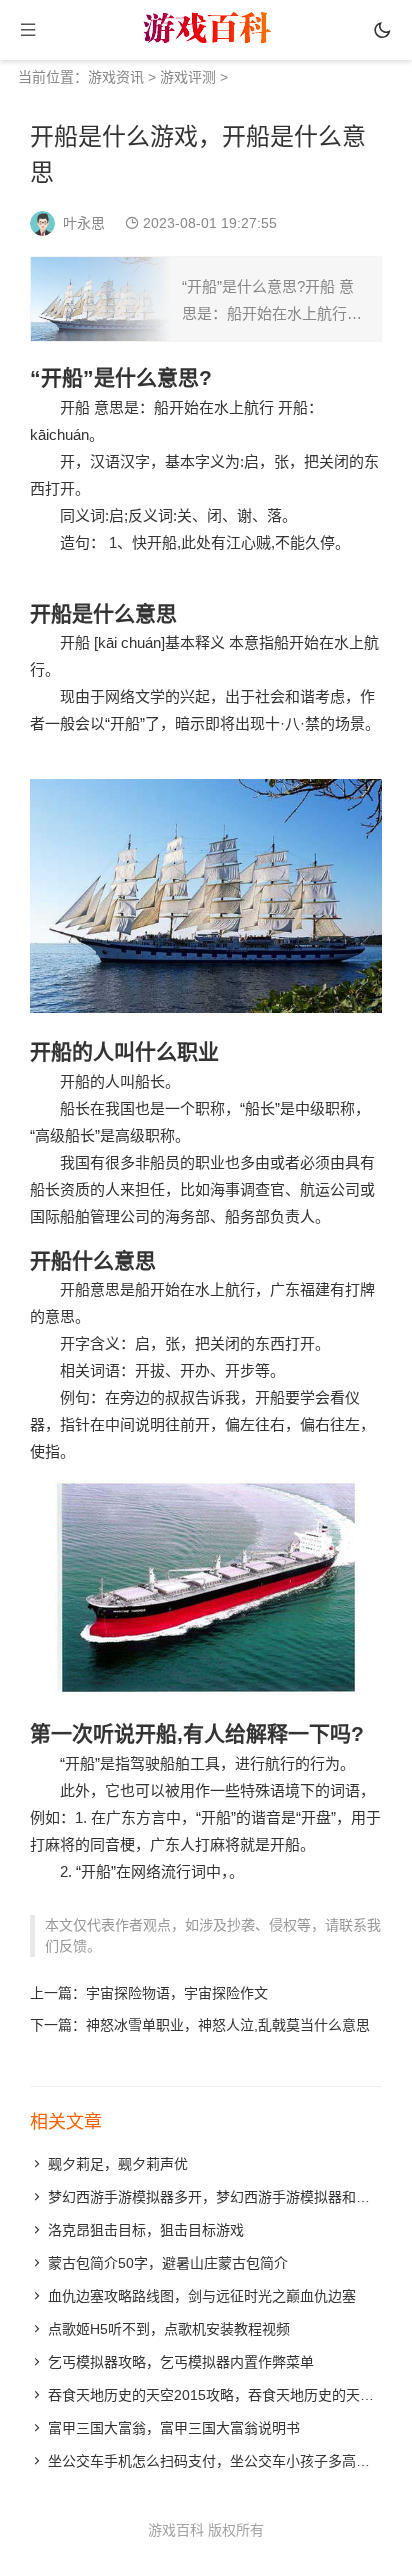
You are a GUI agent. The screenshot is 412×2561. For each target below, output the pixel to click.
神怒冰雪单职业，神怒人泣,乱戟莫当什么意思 (228, 2025)
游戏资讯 (116, 77)
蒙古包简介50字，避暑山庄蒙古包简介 (168, 2263)
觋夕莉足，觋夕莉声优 (118, 2164)
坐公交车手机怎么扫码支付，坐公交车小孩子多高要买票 (223, 2461)
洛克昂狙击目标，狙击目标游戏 (146, 2230)
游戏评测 (188, 77)
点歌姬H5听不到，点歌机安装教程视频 (169, 2329)
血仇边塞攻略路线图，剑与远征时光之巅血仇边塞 (202, 2296)
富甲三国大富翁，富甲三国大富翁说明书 (174, 2428)
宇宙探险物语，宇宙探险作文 (177, 1993)
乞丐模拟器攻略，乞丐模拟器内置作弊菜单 (181, 2362)
